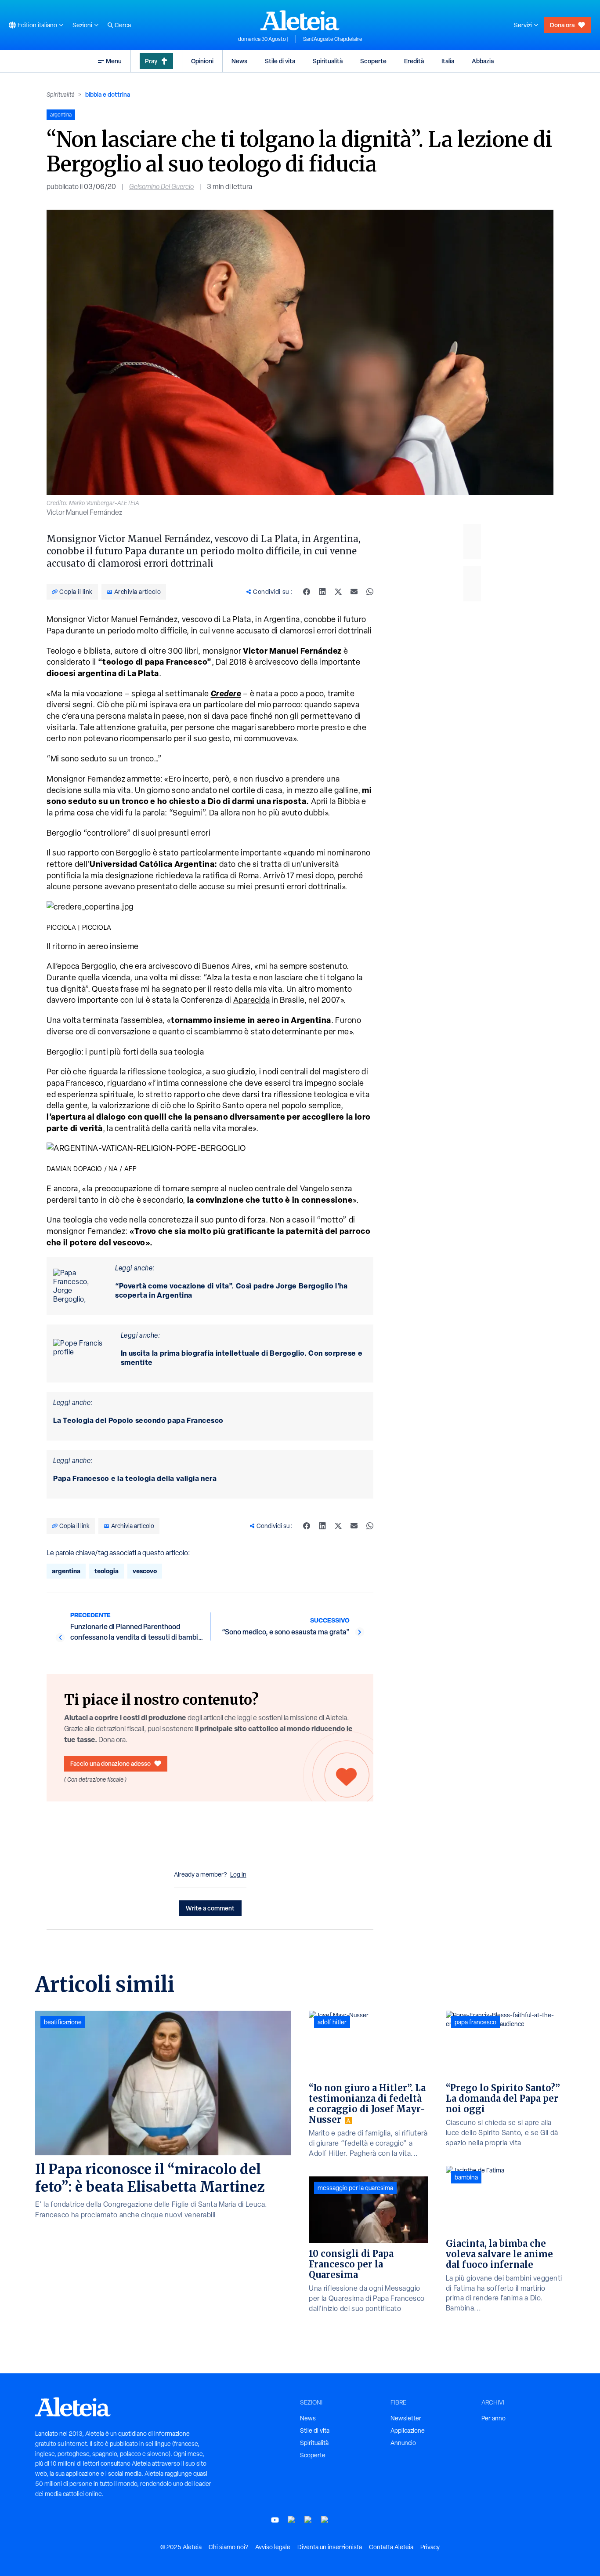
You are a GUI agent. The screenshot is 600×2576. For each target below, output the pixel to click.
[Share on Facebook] (307, 592)
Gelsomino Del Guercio (161, 187)
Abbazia (483, 61)
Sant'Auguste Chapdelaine (333, 39)
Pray (151, 61)
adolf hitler (332, 2022)
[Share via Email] (354, 592)
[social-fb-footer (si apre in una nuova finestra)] (292, 2520)
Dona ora (562, 25)
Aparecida (252, 1000)
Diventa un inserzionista (330, 2547)
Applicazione (408, 2430)
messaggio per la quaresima (355, 2188)
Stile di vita (280, 61)
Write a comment (210, 1908)
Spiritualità (328, 61)
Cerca (123, 25)
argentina (66, 1571)
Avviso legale (273, 2547)
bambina (466, 2177)
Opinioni (202, 61)
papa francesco (475, 2022)
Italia (448, 61)
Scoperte (373, 61)
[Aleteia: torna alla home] (300, 20)
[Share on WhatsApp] (370, 592)
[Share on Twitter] (338, 592)
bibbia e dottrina (108, 94)
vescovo (145, 1571)
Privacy (430, 2547)
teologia (107, 1571)
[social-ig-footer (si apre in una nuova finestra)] (325, 2520)
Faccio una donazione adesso (110, 1763)
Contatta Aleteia (391, 2547)
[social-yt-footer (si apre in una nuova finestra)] (275, 2520)
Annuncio (403, 2443)
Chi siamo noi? (228, 2547)
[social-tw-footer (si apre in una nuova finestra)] (308, 2520)
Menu (114, 61)
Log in (238, 1874)
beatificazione (63, 2022)
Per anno (493, 2418)
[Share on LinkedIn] (322, 592)
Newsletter (406, 2418)
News (239, 61)
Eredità (414, 61)
